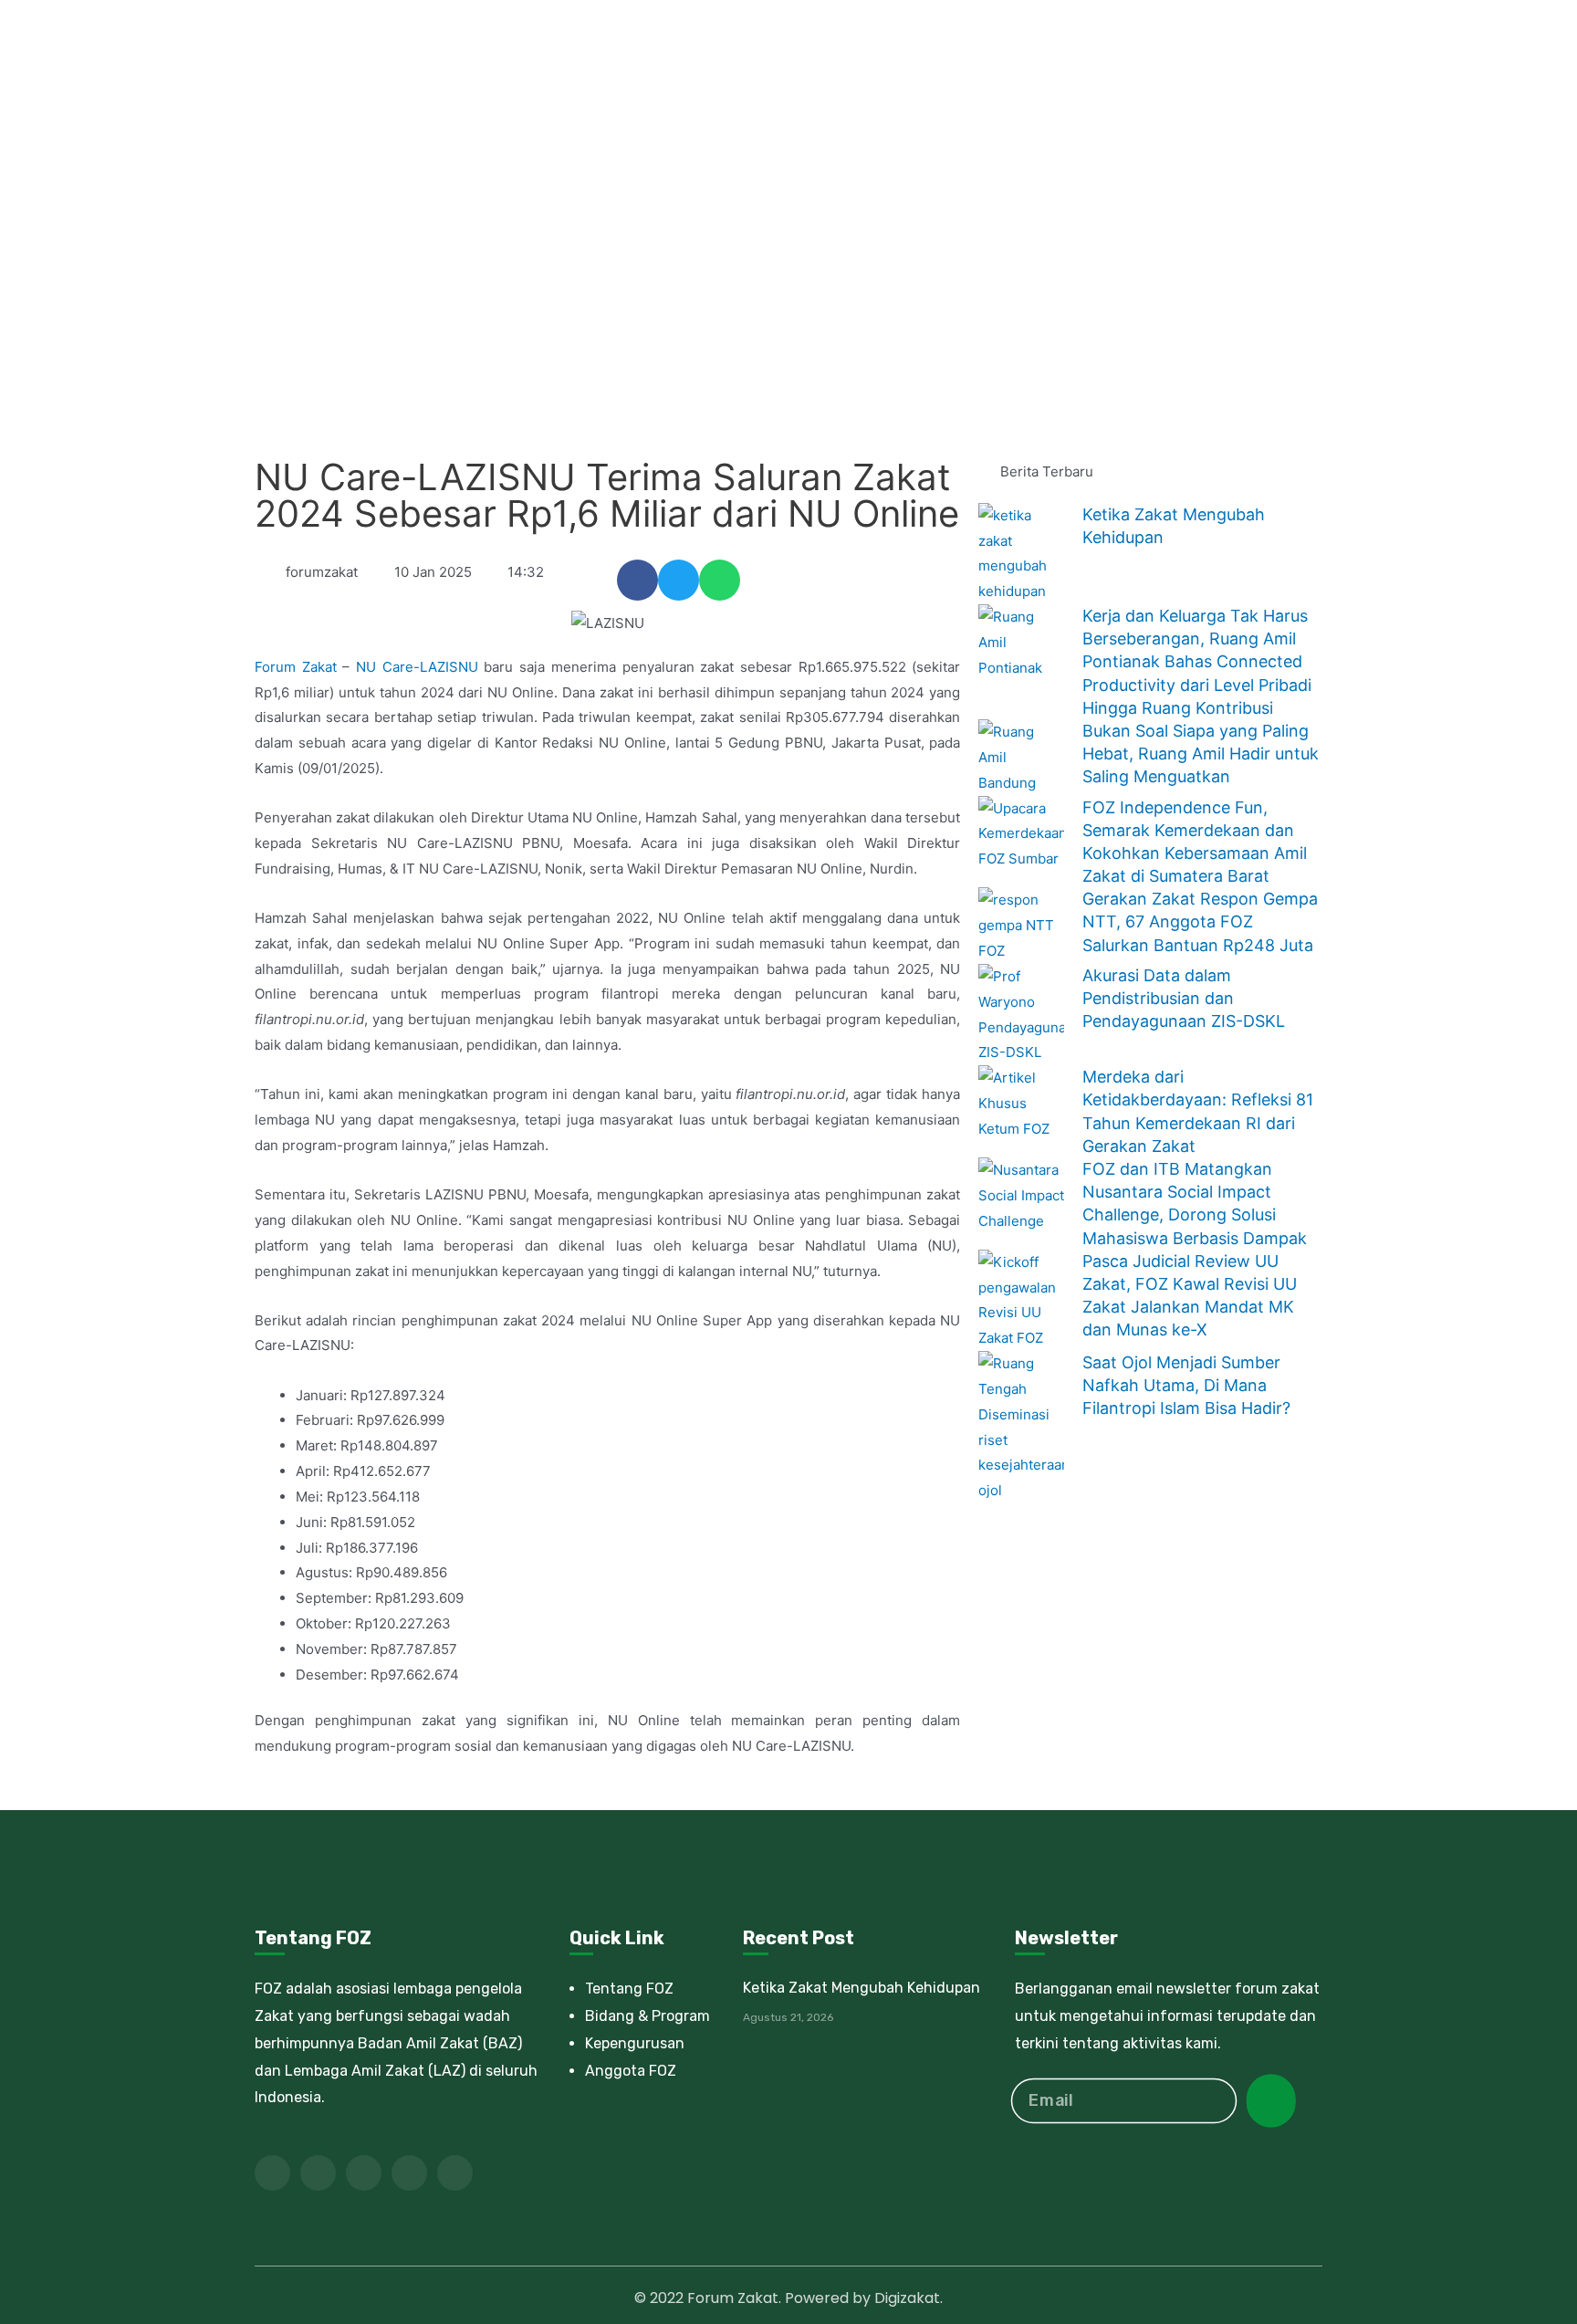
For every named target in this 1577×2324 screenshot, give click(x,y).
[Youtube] (364, 2173)
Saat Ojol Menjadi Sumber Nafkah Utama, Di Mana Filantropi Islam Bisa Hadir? (1186, 1385)
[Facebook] (272, 2173)
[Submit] (1271, 2101)
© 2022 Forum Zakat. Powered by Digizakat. (788, 2298)
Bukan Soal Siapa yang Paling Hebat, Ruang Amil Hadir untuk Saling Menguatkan (1201, 754)
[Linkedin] (409, 2173)
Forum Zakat (296, 667)
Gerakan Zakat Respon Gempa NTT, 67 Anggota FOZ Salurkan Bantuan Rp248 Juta (1200, 921)
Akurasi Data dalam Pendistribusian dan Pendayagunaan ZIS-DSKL (1184, 998)
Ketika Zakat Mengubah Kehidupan (862, 1988)
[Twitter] (318, 2173)
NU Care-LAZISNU (417, 667)
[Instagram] (455, 2173)
